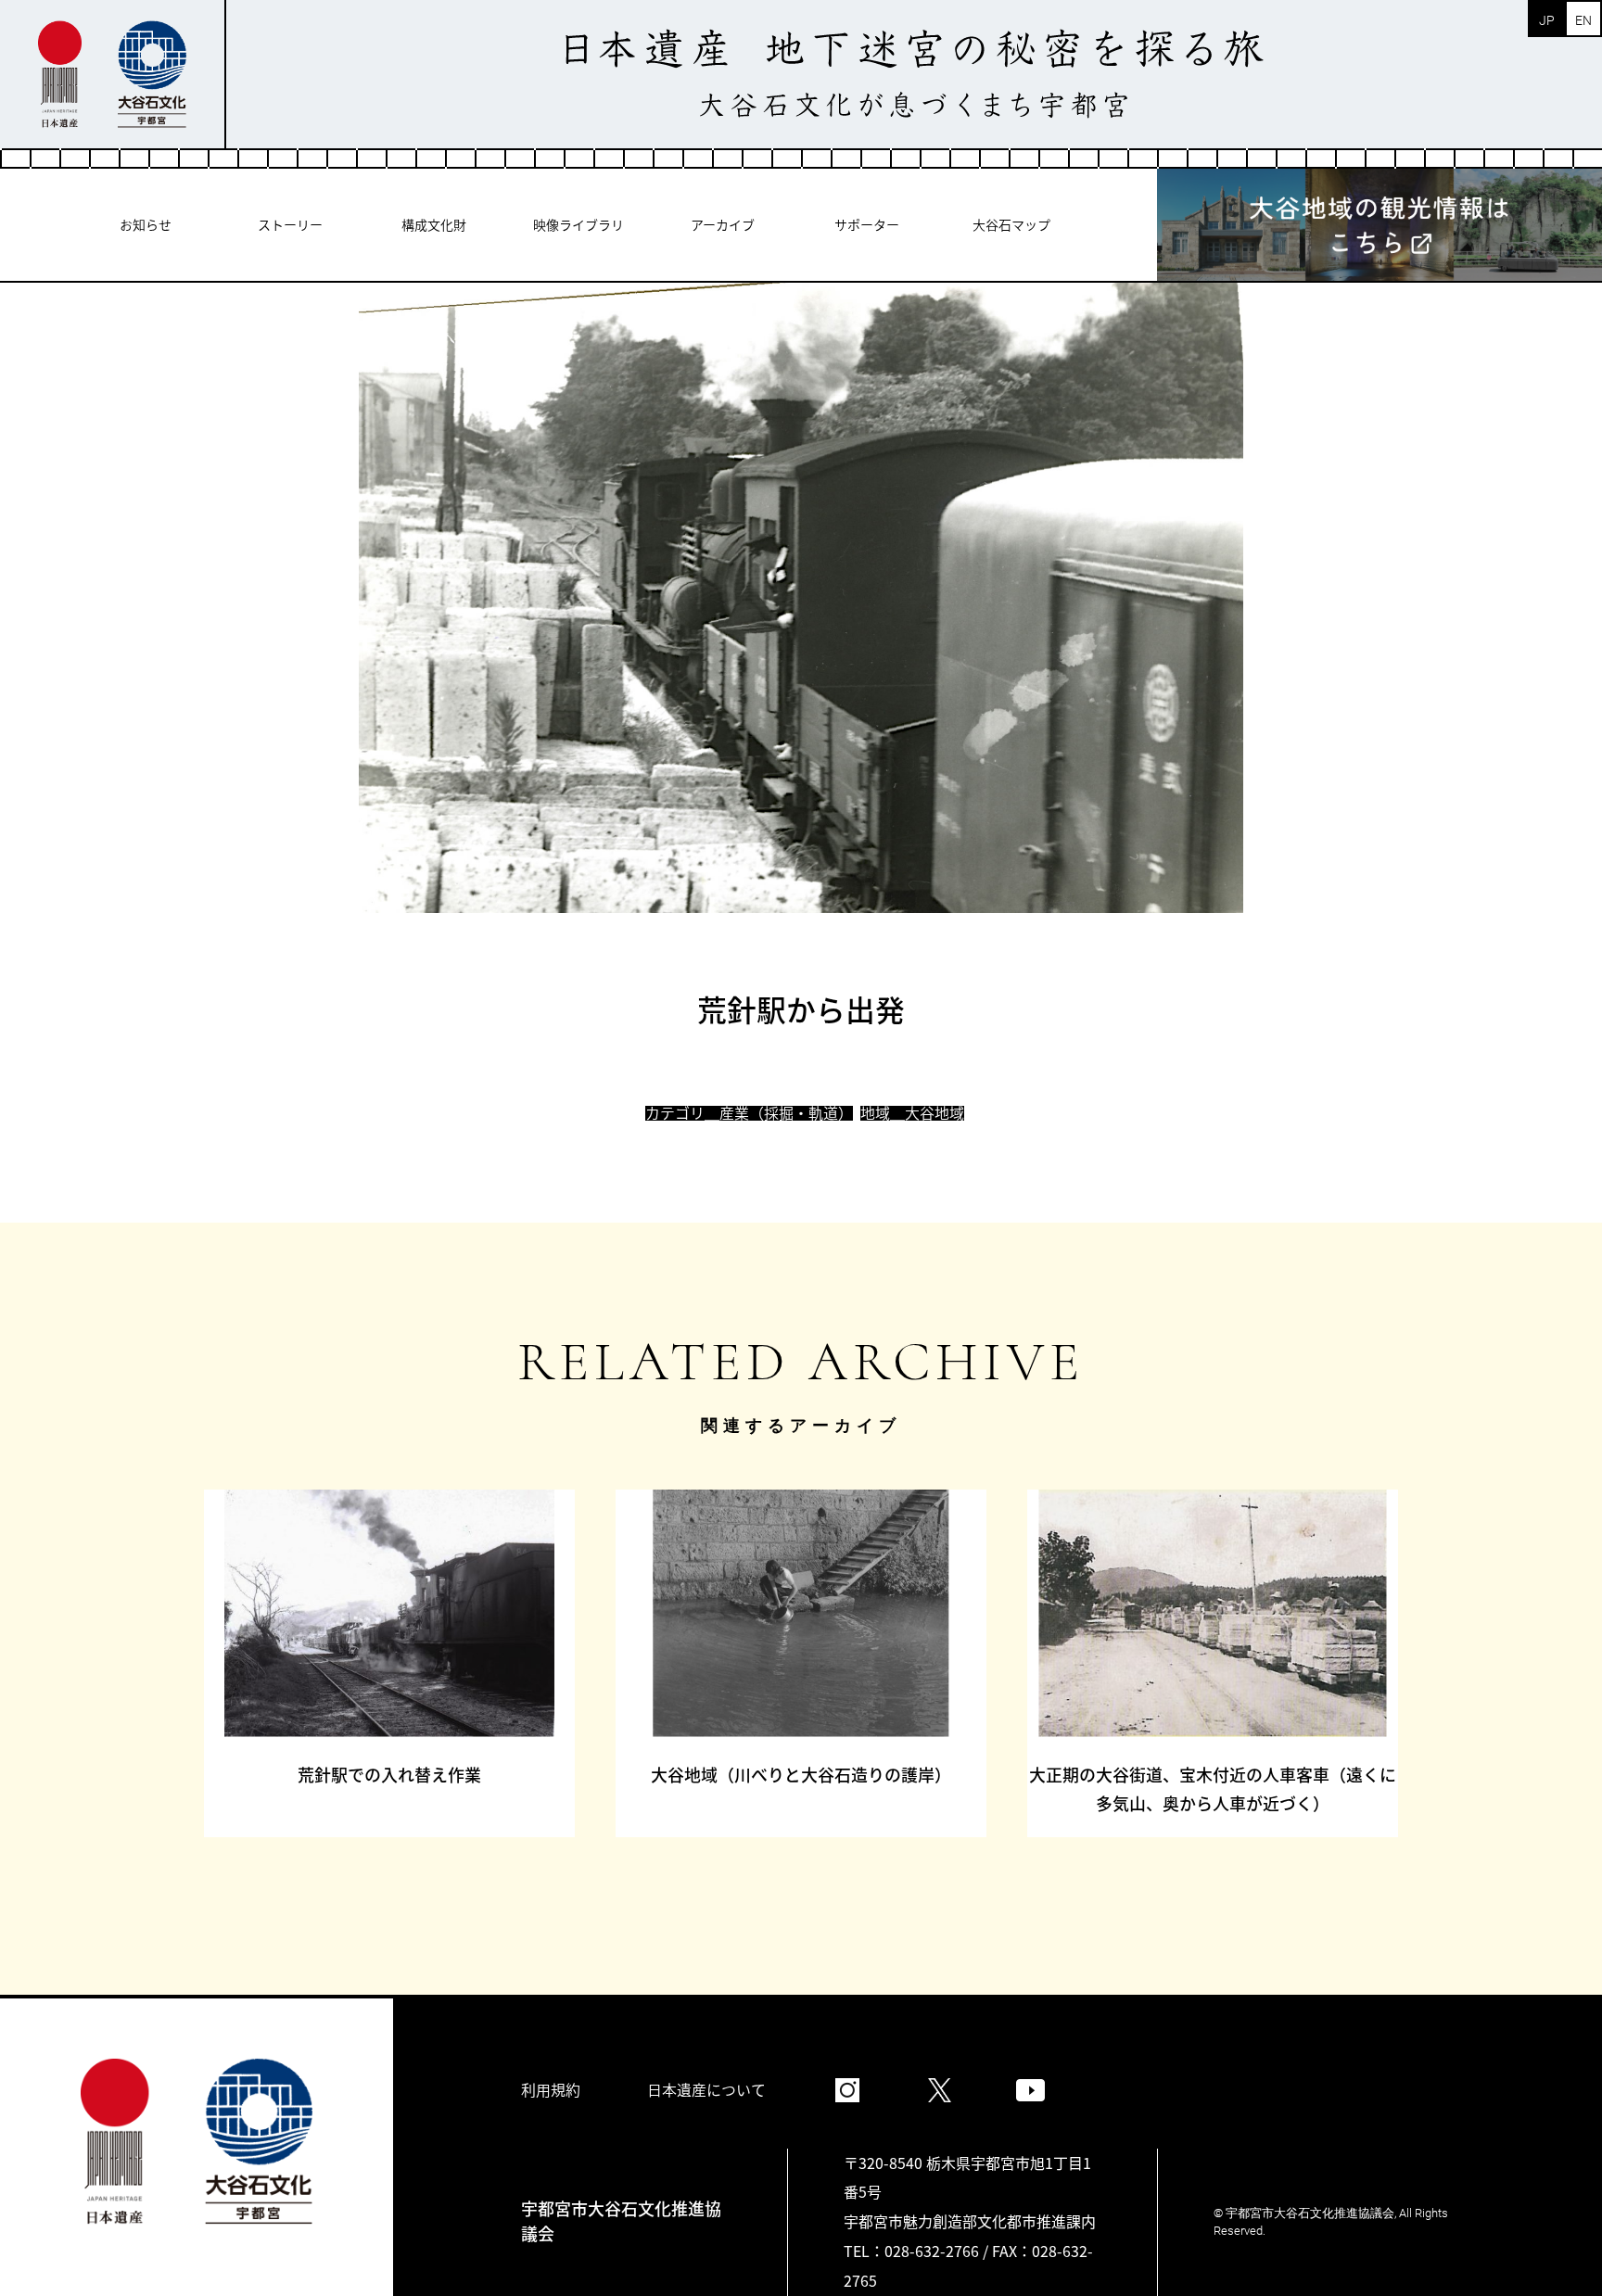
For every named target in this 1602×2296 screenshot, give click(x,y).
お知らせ (146, 224)
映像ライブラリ (578, 224)
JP (1547, 20)
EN (1583, 20)
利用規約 (551, 2089)
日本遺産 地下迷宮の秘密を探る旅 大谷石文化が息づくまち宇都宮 (914, 74)
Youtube (1031, 2090)
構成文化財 (434, 224)
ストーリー (290, 224)
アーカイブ (723, 224)
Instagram (847, 2090)
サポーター (867, 224)
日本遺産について (706, 2089)
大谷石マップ (1011, 224)
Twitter (939, 2090)
